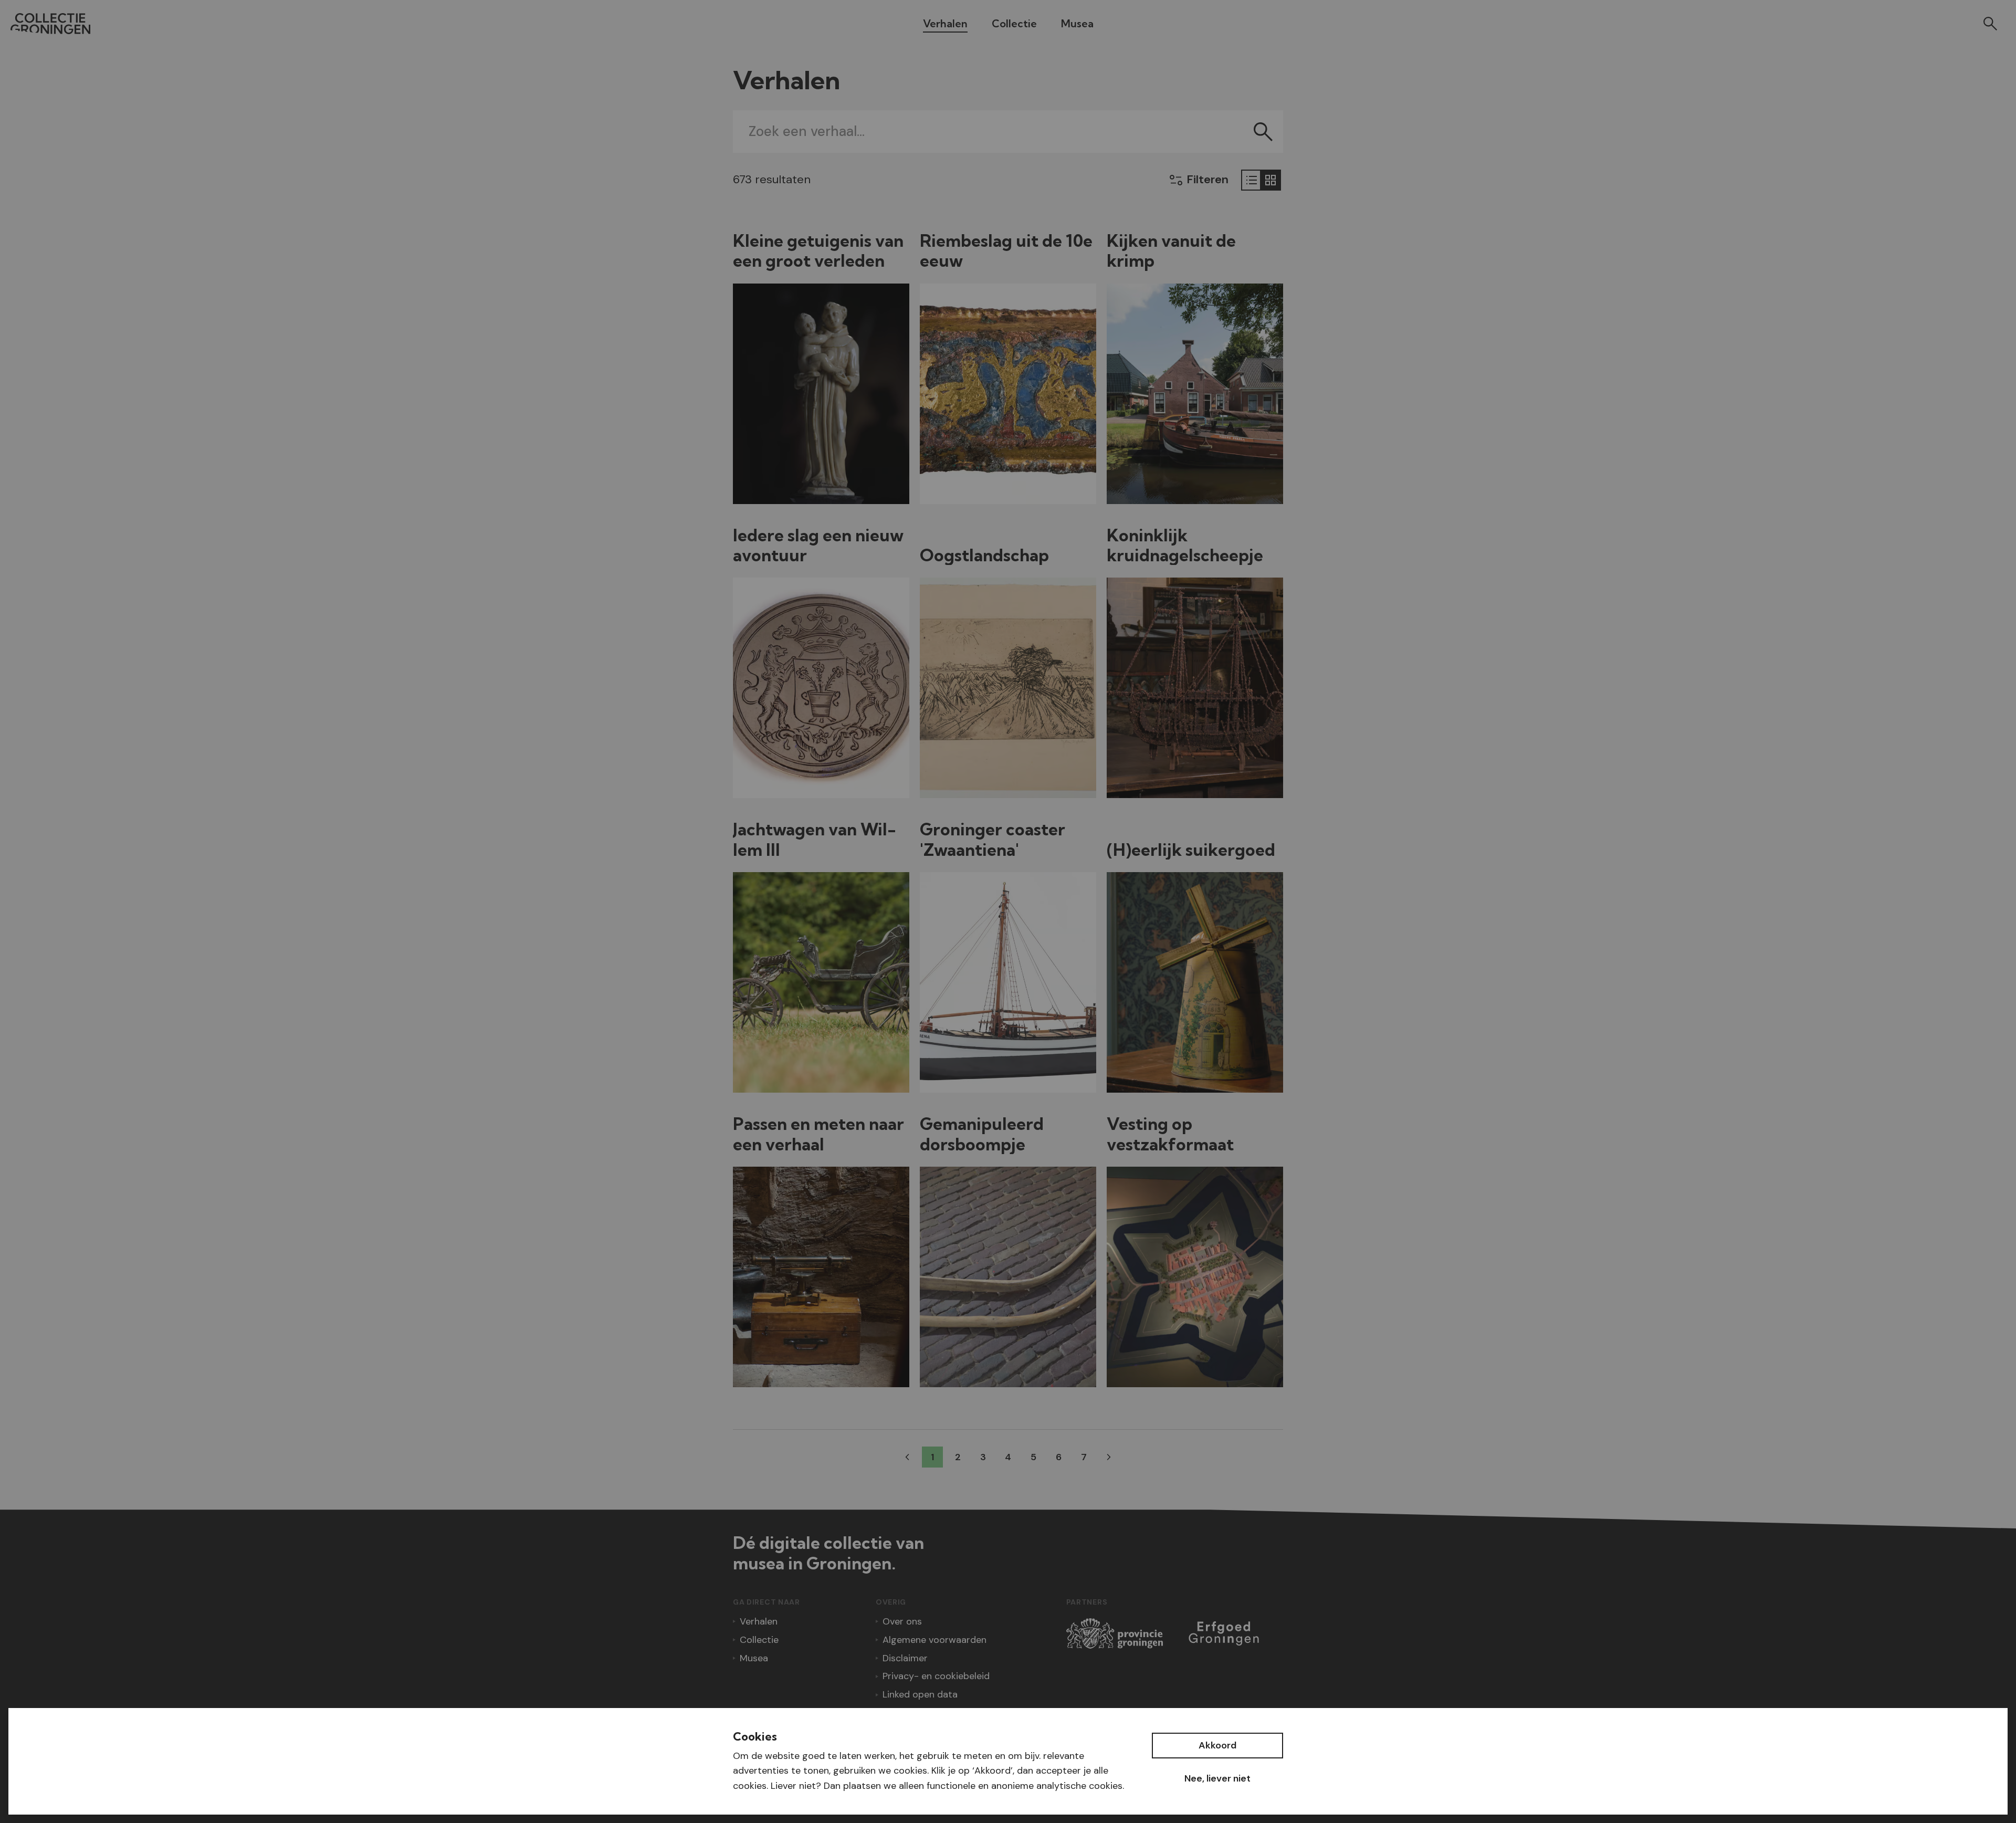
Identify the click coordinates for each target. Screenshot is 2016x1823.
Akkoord (1217, 1745)
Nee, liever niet (1217, 1778)
